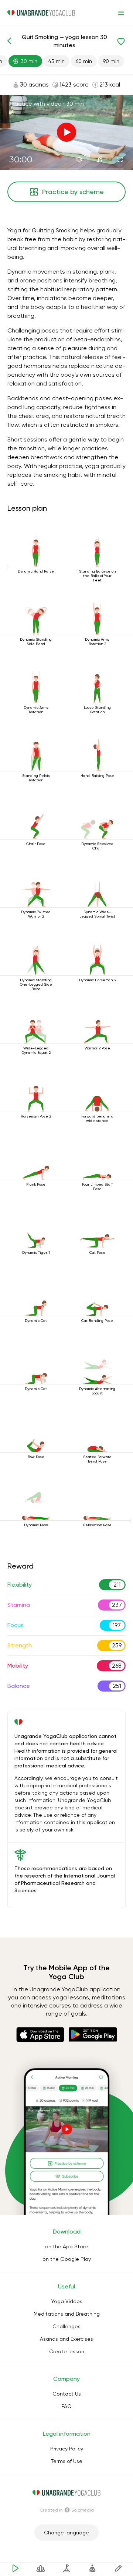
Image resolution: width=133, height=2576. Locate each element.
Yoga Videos (67, 2301)
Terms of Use (67, 2461)
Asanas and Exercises (66, 2339)
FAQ (66, 2406)
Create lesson (67, 2351)
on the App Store (66, 2246)
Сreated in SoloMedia (67, 2510)
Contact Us (67, 2394)
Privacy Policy (67, 2449)
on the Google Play (67, 2259)
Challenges (66, 2326)
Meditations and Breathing (67, 2314)
